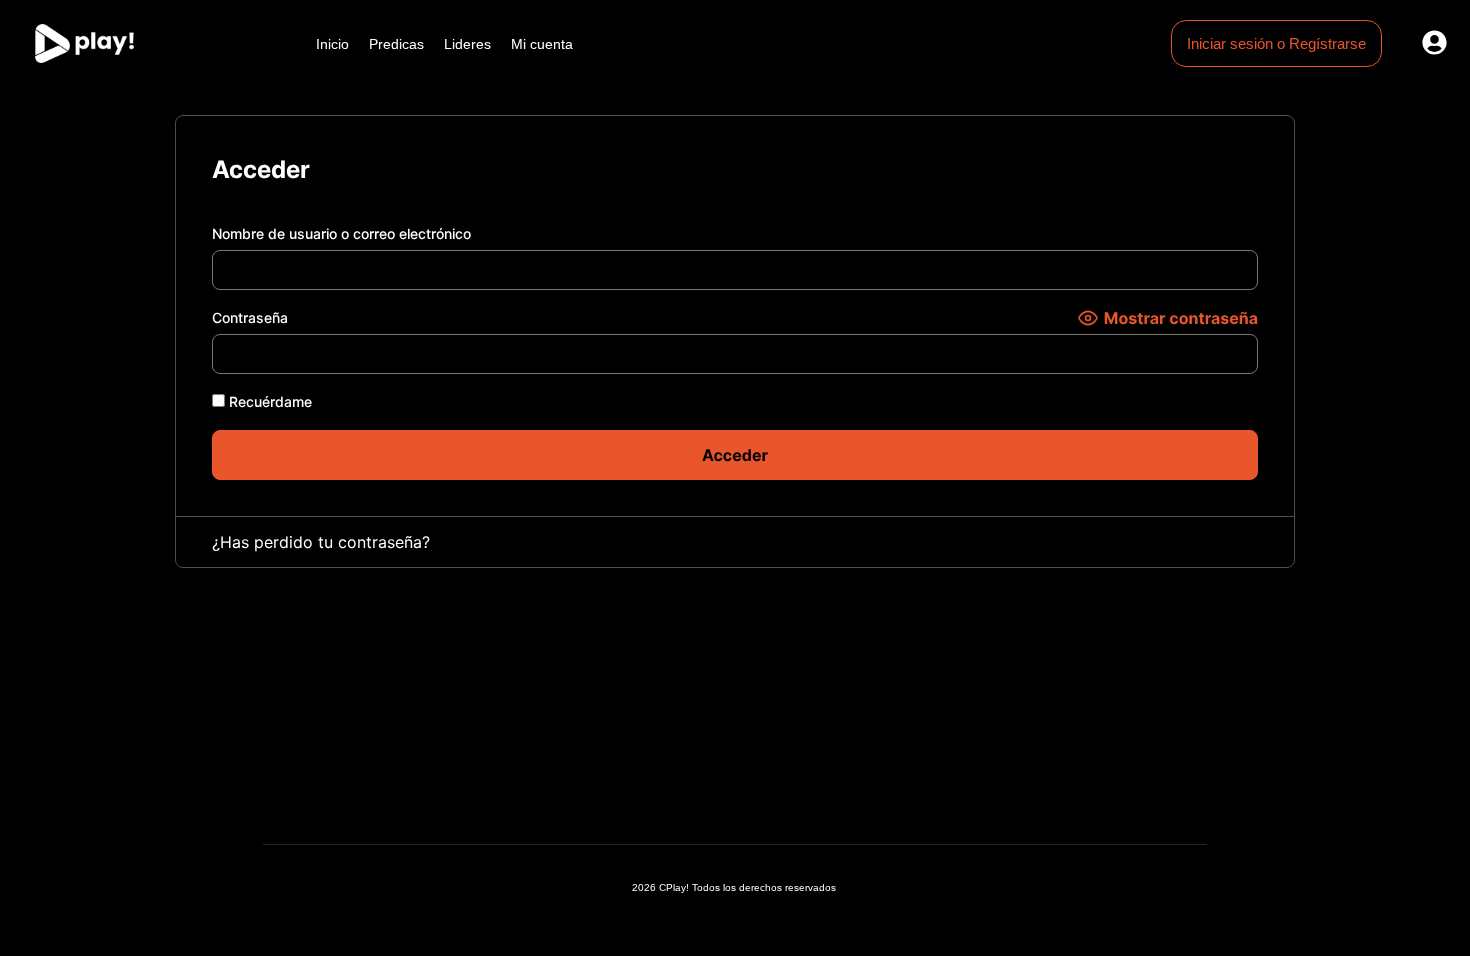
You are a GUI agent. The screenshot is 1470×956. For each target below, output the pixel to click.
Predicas (396, 44)
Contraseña (250, 317)
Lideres (467, 44)
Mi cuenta (542, 44)
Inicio (332, 44)
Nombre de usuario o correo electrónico (341, 233)
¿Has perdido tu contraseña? (321, 542)
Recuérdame (268, 401)
